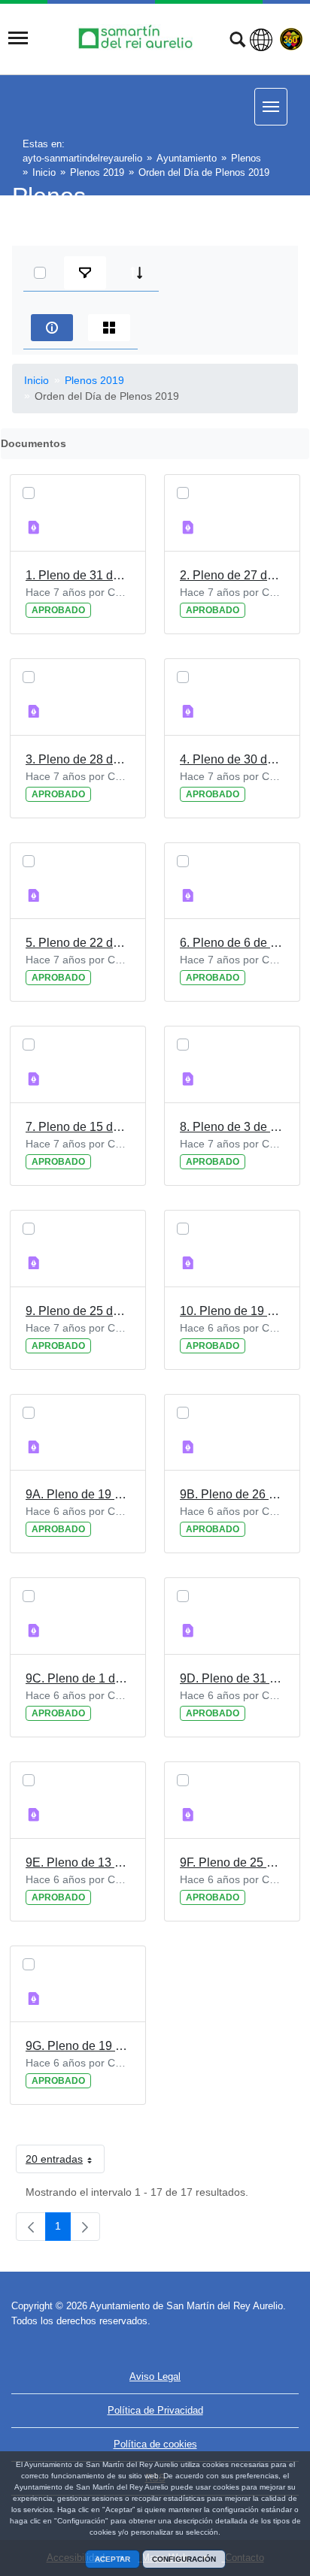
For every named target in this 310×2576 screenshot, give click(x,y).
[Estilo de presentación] (109, 328)
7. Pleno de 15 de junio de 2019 (78, 1127)
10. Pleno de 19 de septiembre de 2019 (232, 1311)
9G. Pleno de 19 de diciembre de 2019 (78, 2046)
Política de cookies (155, 2444)
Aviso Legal (155, 2376)
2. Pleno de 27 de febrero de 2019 (232, 575)
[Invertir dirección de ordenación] (136, 273)
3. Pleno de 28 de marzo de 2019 (78, 759)
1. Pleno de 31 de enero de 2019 (78, 575)
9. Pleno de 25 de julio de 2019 (78, 1311)
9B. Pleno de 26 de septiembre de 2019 (232, 1494)
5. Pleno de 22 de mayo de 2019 (78, 943)
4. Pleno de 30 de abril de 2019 (232, 759)
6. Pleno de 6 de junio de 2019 (232, 943)
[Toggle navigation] (18, 38)
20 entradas (65, 2162)
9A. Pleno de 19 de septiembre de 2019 (78, 1494)
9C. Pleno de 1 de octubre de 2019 (78, 1678)
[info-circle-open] (52, 328)
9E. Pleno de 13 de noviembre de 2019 (78, 1862)
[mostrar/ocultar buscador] (237, 41)
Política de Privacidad (155, 2410)
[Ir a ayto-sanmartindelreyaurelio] (138, 38)
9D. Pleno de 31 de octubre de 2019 (232, 1678)
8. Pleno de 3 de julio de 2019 (232, 1127)
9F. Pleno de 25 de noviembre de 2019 (232, 1862)
